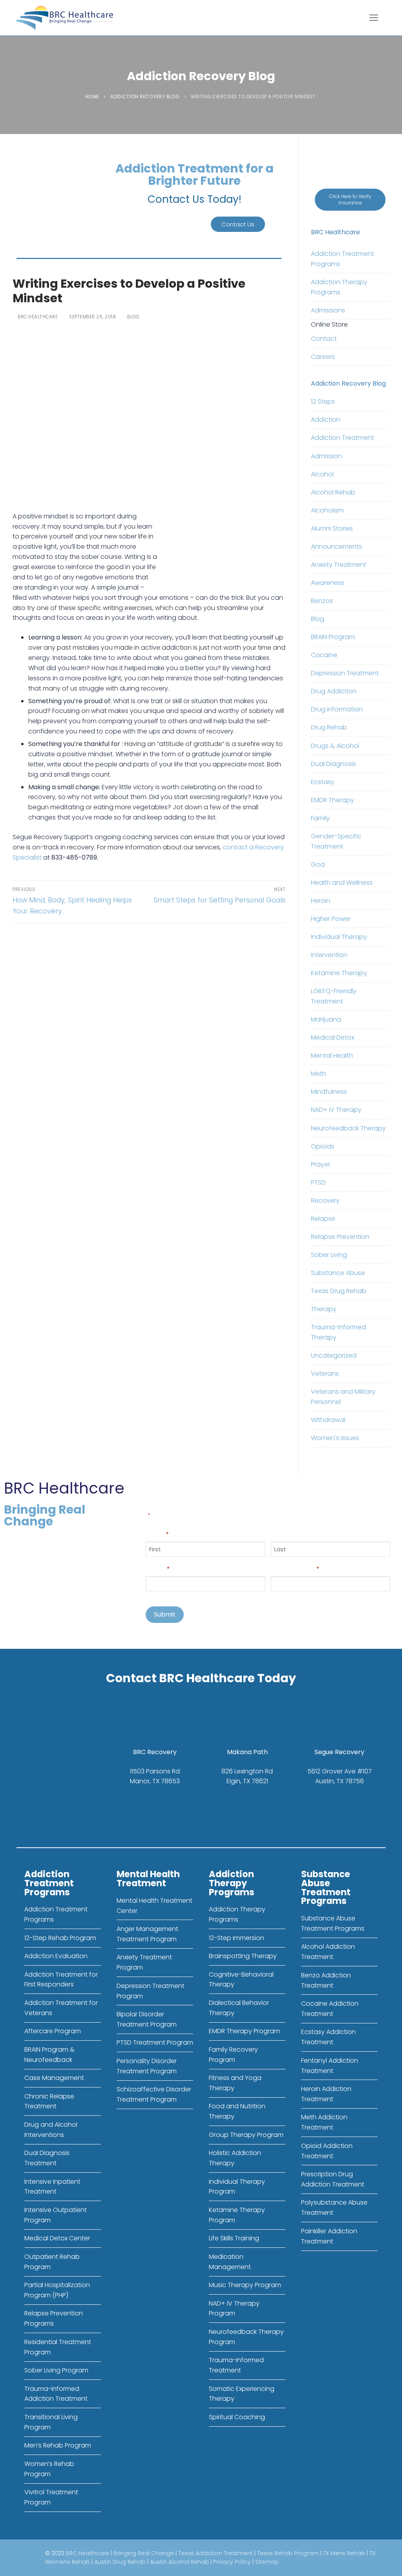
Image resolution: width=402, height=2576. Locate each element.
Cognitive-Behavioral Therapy (241, 1980)
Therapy (324, 1309)
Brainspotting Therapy (243, 1956)
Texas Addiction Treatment (216, 2553)
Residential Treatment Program (58, 2347)
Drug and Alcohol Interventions (51, 2130)
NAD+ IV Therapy (336, 1110)
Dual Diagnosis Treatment (47, 2158)
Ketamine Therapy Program (237, 2215)
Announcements (336, 547)
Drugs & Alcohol (335, 746)
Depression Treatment (345, 673)
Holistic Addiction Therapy (235, 2158)
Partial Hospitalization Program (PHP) (57, 2290)
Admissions (328, 310)
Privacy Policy (232, 2562)
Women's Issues (335, 1438)
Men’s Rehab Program (58, 2445)
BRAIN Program (333, 637)
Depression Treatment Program (151, 1991)
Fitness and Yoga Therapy (235, 2083)
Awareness (328, 583)
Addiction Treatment (343, 438)
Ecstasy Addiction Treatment (328, 2037)
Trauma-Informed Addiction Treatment (56, 2394)
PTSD (318, 1182)
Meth (319, 1074)
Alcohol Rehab (333, 492)
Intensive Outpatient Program (56, 2215)
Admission (326, 456)
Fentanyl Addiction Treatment (330, 2066)
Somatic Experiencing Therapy (242, 2394)
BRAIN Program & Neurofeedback (49, 2055)
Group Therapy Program (246, 2135)
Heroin (321, 901)
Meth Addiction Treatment (324, 2122)
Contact (324, 339)
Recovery (325, 1201)
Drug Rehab (329, 727)
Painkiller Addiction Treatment (329, 2236)
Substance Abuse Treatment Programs (333, 1923)
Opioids (323, 1146)
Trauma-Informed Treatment (236, 2365)
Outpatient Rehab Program (52, 2262)
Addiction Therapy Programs (339, 287)
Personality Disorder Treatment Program (147, 2066)
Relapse (323, 1219)
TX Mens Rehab (344, 2553)
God (318, 864)
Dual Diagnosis (333, 764)
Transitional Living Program (51, 2422)
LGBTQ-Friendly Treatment (334, 996)
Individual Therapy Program (237, 2187)
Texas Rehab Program (288, 2553)
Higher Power (331, 919)
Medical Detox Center (57, 2238)
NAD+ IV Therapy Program (234, 2309)
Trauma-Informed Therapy (338, 1332)
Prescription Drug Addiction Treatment (333, 2179)
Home (92, 97)
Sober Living (329, 1255)
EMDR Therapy (333, 800)
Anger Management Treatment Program (147, 1934)
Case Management (54, 2078)
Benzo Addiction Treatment (326, 1980)
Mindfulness (329, 1092)
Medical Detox (333, 1037)
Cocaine (324, 655)
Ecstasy (323, 782)
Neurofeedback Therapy (348, 1128)
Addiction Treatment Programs (343, 259)
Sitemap (267, 2562)
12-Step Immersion (237, 1938)
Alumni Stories (332, 528)
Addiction (326, 420)
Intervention (329, 955)
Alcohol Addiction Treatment (328, 1952)
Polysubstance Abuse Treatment (334, 2208)
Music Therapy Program (245, 2285)
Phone (157, 1568)
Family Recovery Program (233, 2055)
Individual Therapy (339, 937)
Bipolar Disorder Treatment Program (147, 2019)
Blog (132, 317)
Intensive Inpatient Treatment (52, 2187)
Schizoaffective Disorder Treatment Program (154, 2094)
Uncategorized (334, 1355)
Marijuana (326, 1019)
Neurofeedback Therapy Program (246, 2337)
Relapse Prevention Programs (54, 2318)
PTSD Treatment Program (155, 2042)
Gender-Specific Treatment (336, 841)
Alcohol (322, 474)
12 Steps (323, 401)
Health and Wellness (342, 883)
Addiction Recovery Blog (145, 97)
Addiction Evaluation (56, 1956)
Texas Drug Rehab (339, 1291)
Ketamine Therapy (339, 973)
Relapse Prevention (340, 1237)
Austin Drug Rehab (120, 2562)
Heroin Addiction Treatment (326, 2094)
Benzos (322, 601)
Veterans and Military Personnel (343, 1397)
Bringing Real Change (144, 2553)
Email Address (295, 1568)
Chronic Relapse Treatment (49, 2101)
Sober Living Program (56, 2370)
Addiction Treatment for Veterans (61, 2008)
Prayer (321, 1164)
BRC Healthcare (37, 317)
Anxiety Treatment (339, 565)
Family (320, 818)
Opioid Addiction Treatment (327, 2151)
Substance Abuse (338, 1273)
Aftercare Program (53, 2031)
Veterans (325, 1373)
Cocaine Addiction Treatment (330, 2009)
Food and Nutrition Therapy (237, 2111)
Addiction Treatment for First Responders (61, 1980)
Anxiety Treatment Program (144, 1962)
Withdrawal (328, 1420)
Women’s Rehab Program (49, 2469)
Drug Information (337, 709)
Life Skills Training (234, 2238)
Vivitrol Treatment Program (51, 2497)
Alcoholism (327, 510)
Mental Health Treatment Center (154, 1906)
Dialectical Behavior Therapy (239, 2008)
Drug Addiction (334, 691)
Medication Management (230, 2262)
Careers (323, 357)
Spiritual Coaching (237, 2417)
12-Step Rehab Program (60, 1938)
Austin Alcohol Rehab (179, 2562)
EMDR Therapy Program (244, 2031)
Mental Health (332, 1056)
